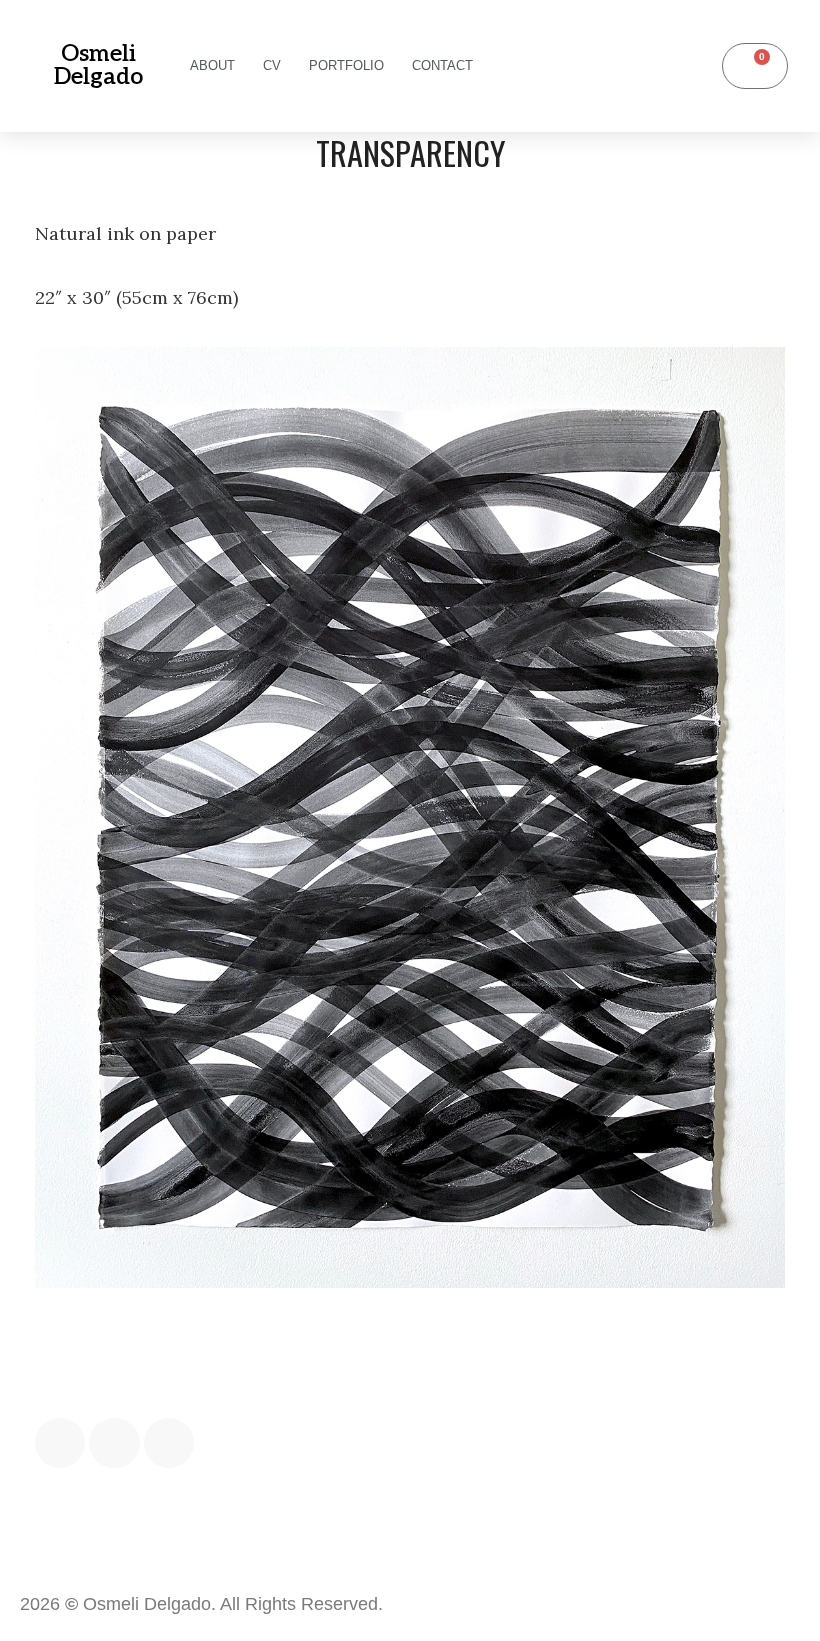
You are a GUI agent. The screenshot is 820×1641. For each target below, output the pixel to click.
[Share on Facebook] (60, 1443)
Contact (442, 65)
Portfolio (346, 65)
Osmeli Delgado (98, 65)
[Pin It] (169, 1443)
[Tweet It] (114, 1443)
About (212, 65)
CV (272, 65)
